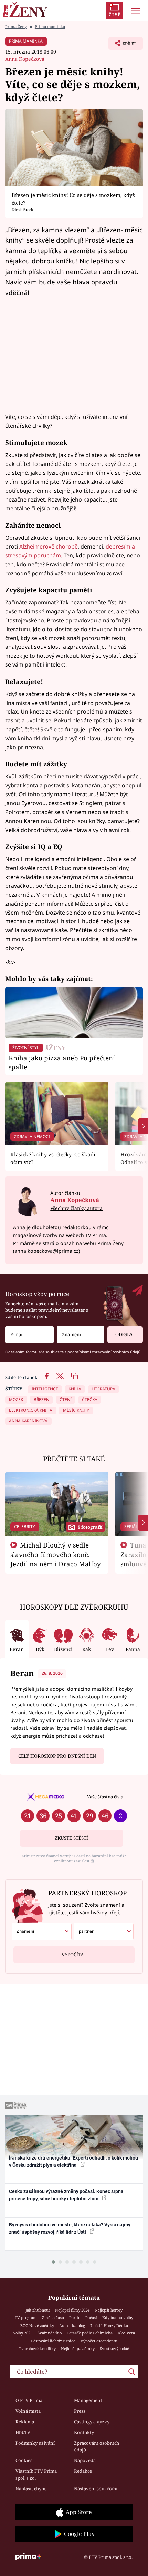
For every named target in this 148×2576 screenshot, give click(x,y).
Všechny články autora (76, 1208)
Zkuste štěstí (71, 1838)
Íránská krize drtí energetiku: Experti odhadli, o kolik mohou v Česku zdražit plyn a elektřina (73, 2161)
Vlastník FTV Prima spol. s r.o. (36, 2474)
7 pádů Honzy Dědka (109, 2325)
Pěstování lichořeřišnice (53, 2341)
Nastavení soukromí (96, 2489)
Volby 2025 (23, 2333)
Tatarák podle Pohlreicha (90, 2333)
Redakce (83, 2471)
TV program (26, 2318)
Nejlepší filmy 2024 (72, 2310)
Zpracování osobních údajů (97, 2446)
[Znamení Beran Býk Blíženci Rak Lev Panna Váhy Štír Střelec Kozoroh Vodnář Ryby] (81, 1335)
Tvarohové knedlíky (37, 2348)
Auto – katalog (72, 2325)
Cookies (24, 2460)
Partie (75, 2318)
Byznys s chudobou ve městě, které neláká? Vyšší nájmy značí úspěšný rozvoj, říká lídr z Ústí (70, 2228)
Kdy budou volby (118, 2318)
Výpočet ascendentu (99, 2341)
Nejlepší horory (109, 2310)
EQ (58, 846)
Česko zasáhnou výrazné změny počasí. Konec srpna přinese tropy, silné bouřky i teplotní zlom (66, 2195)
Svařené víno (50, 2333)
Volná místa (28, 2411)
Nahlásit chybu (31, 2489)
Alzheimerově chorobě (49, 546)
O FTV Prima (29, 2400)
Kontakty (84, 2432)
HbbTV (23, 2432)
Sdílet (122, 45)
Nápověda (85, 2460)
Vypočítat (74, 1955)
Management (88, 2400)
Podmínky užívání (35, 2443)
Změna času (53, 2318)
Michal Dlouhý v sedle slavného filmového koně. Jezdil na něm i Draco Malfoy (56, 1554)
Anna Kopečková (25, 59)
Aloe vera (126, 2333)
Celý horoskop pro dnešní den (57, 1756)
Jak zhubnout (38, 2310)
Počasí (91, 2318)
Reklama (25, 2422)
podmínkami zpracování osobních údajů (104, 1352)
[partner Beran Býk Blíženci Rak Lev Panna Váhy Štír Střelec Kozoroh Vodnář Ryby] (104, 1931)
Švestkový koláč (114, 2348)
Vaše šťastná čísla (105, 1797)
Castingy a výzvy (92, 2422)
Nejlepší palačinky (78, 2348)
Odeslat (125, 1334)
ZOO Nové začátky (37, 2325)
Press (80, 2411)
